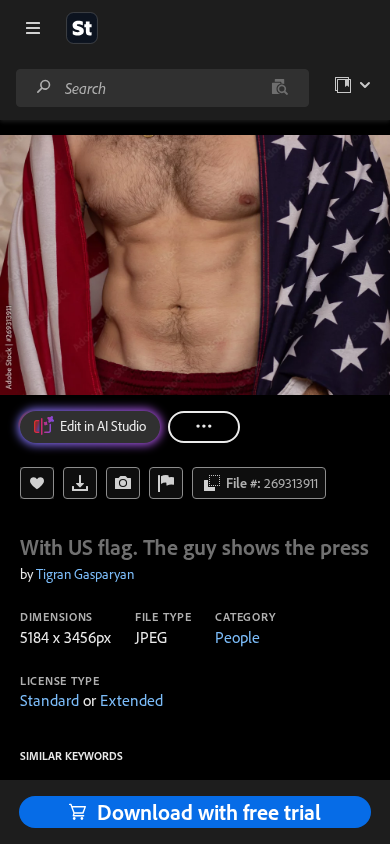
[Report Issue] (166, 483)
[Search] (44, 87)
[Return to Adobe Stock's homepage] (82, 28)
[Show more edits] (204, 427)
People (237, 637)
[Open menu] (33, 28)
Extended (131, 700)
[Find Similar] (123, 483)
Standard (49, 700)
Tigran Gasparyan (85, 574)
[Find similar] (279, 88)
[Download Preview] (80, 483)
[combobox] (162, 88)
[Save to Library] (37, 483)
